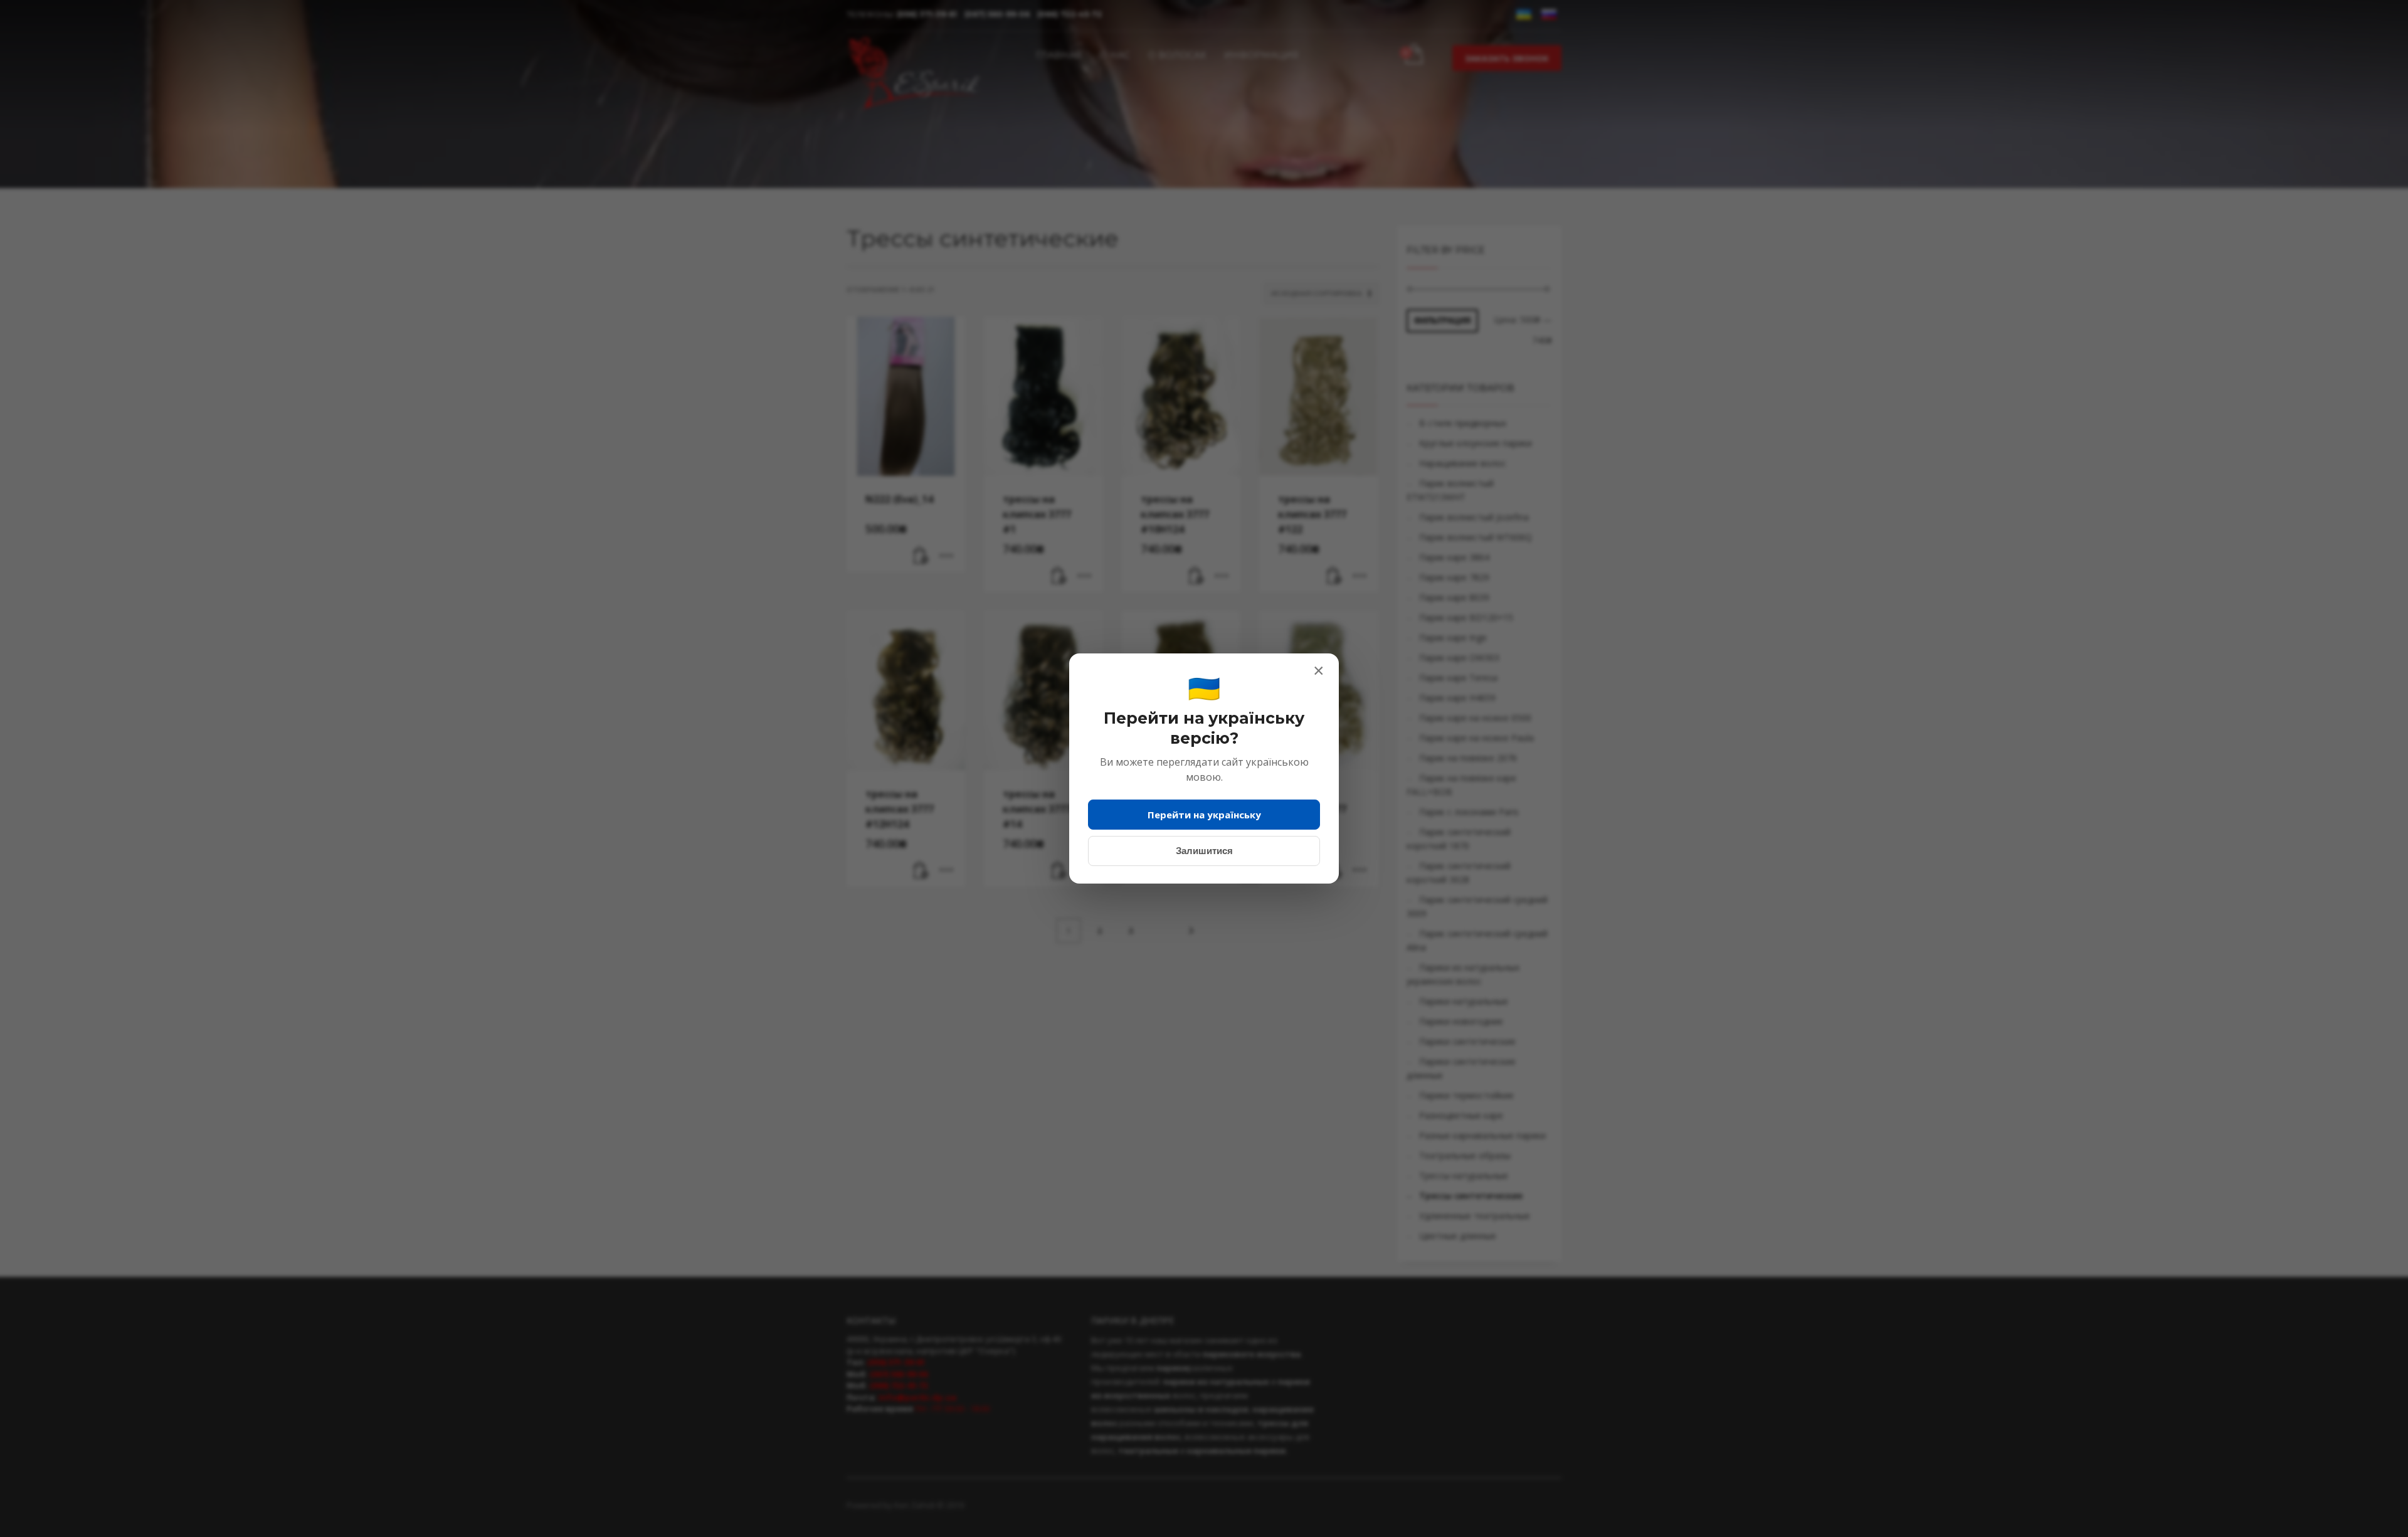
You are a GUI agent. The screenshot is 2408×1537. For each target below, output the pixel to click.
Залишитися (1204, 851)
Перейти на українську (1204, 815)
